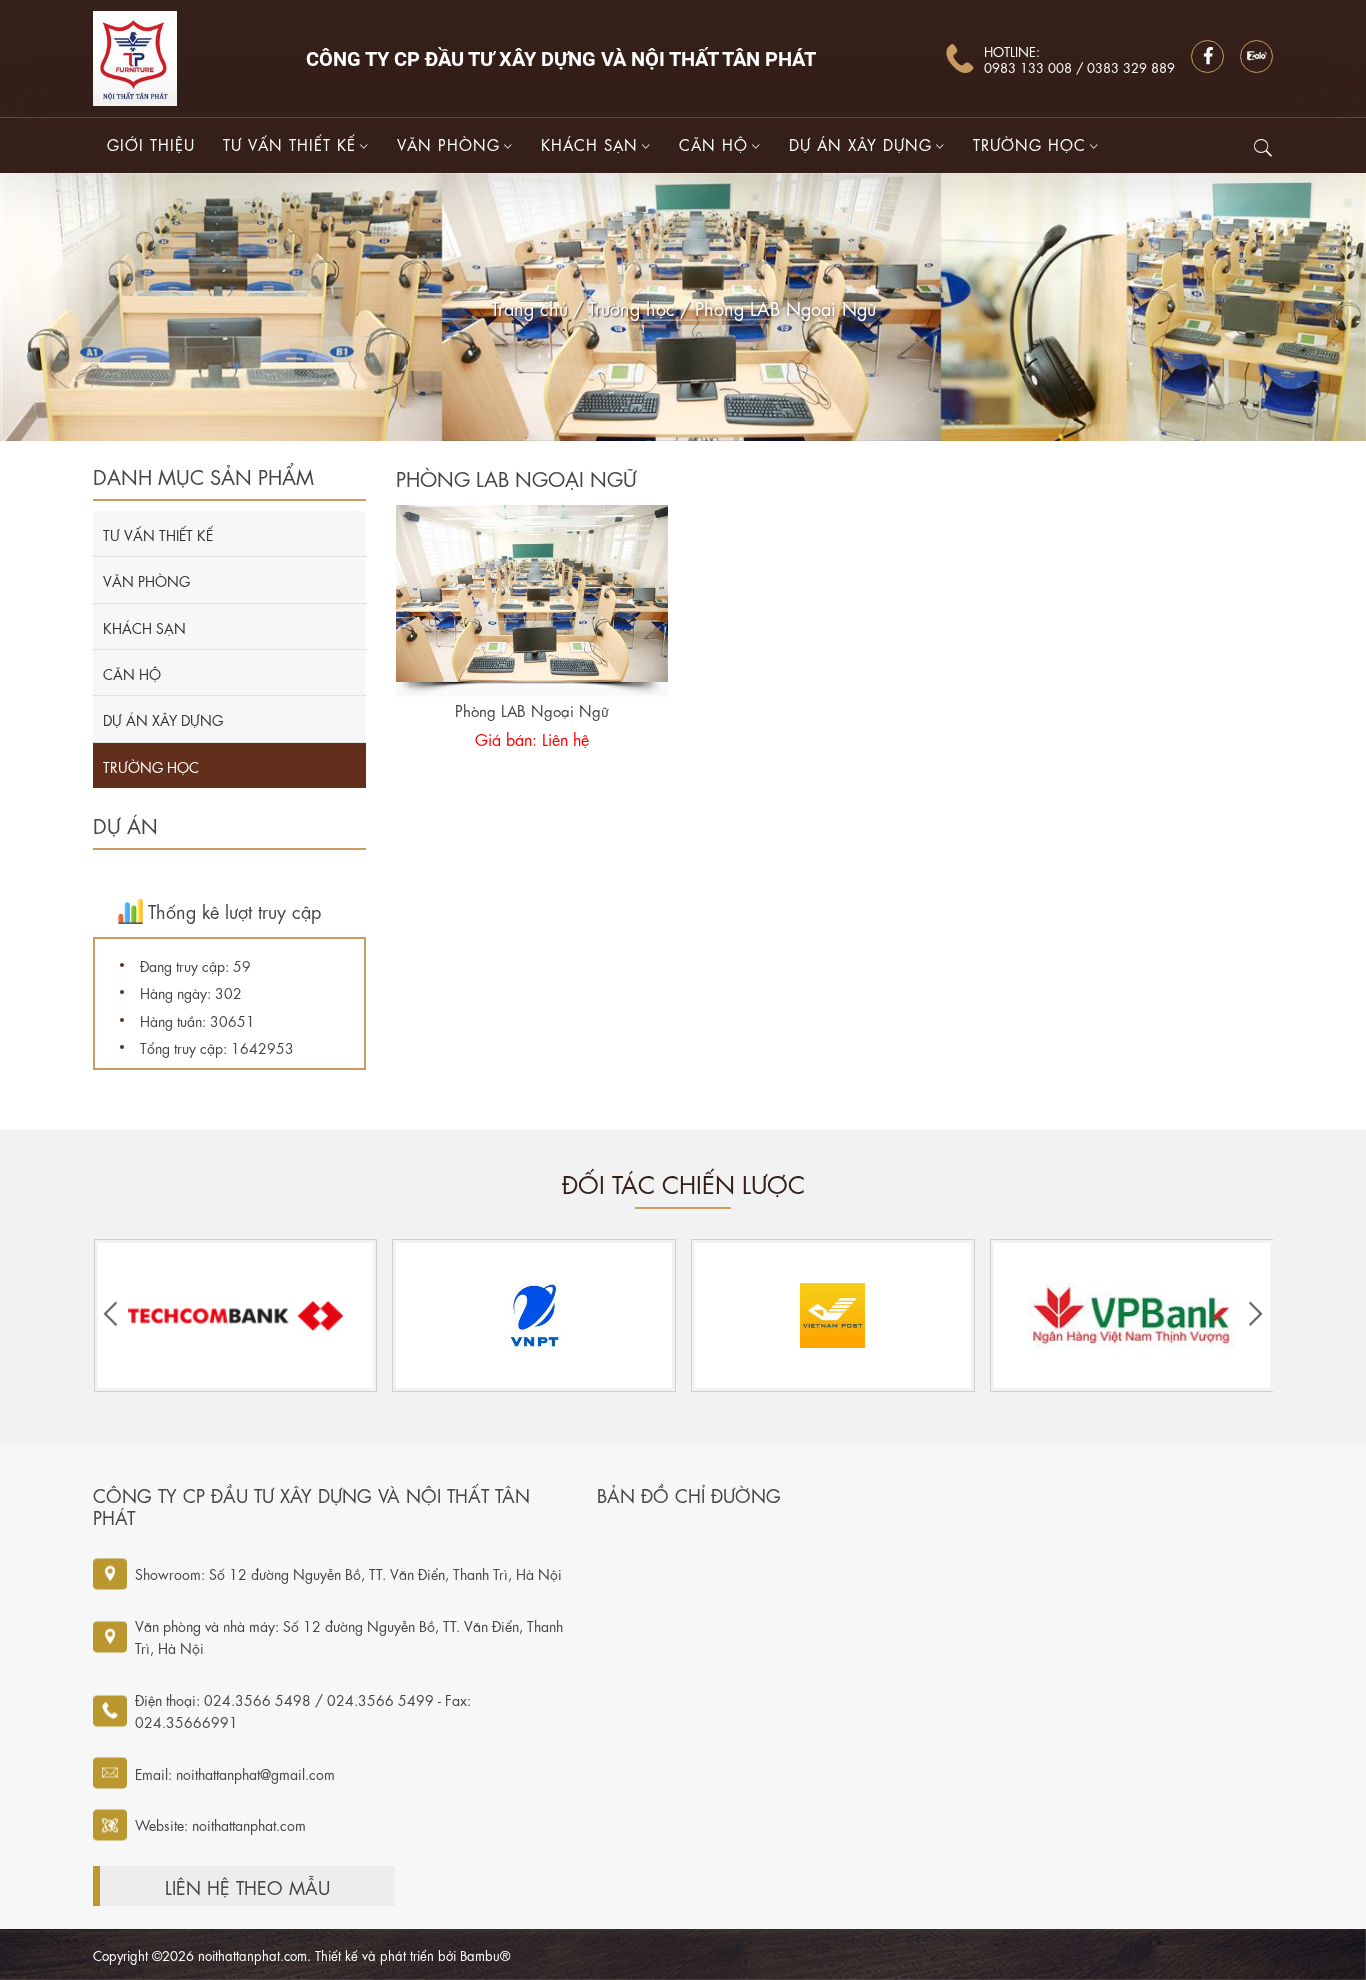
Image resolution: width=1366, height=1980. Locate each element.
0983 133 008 (1030, 66)
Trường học (1029, 144)
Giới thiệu (151, 144)
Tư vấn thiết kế (289, 144)
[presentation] (110, 1315)
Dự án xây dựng (860, 144)
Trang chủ (529, 307)
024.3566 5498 (257, 1699)
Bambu (480, 1954)
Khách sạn (589, 144)
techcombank (235, 1316)
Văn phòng (448, 144)
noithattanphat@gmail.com (255, 1773)
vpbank (1132, 1316)
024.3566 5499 (380, 1699)
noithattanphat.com (249, 1824)
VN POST (832, 1316)
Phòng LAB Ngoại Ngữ (785, 307)
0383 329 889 (1131, 66)
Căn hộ (713, 144)
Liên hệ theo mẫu (247, 1886)
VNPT (534, 1316)
